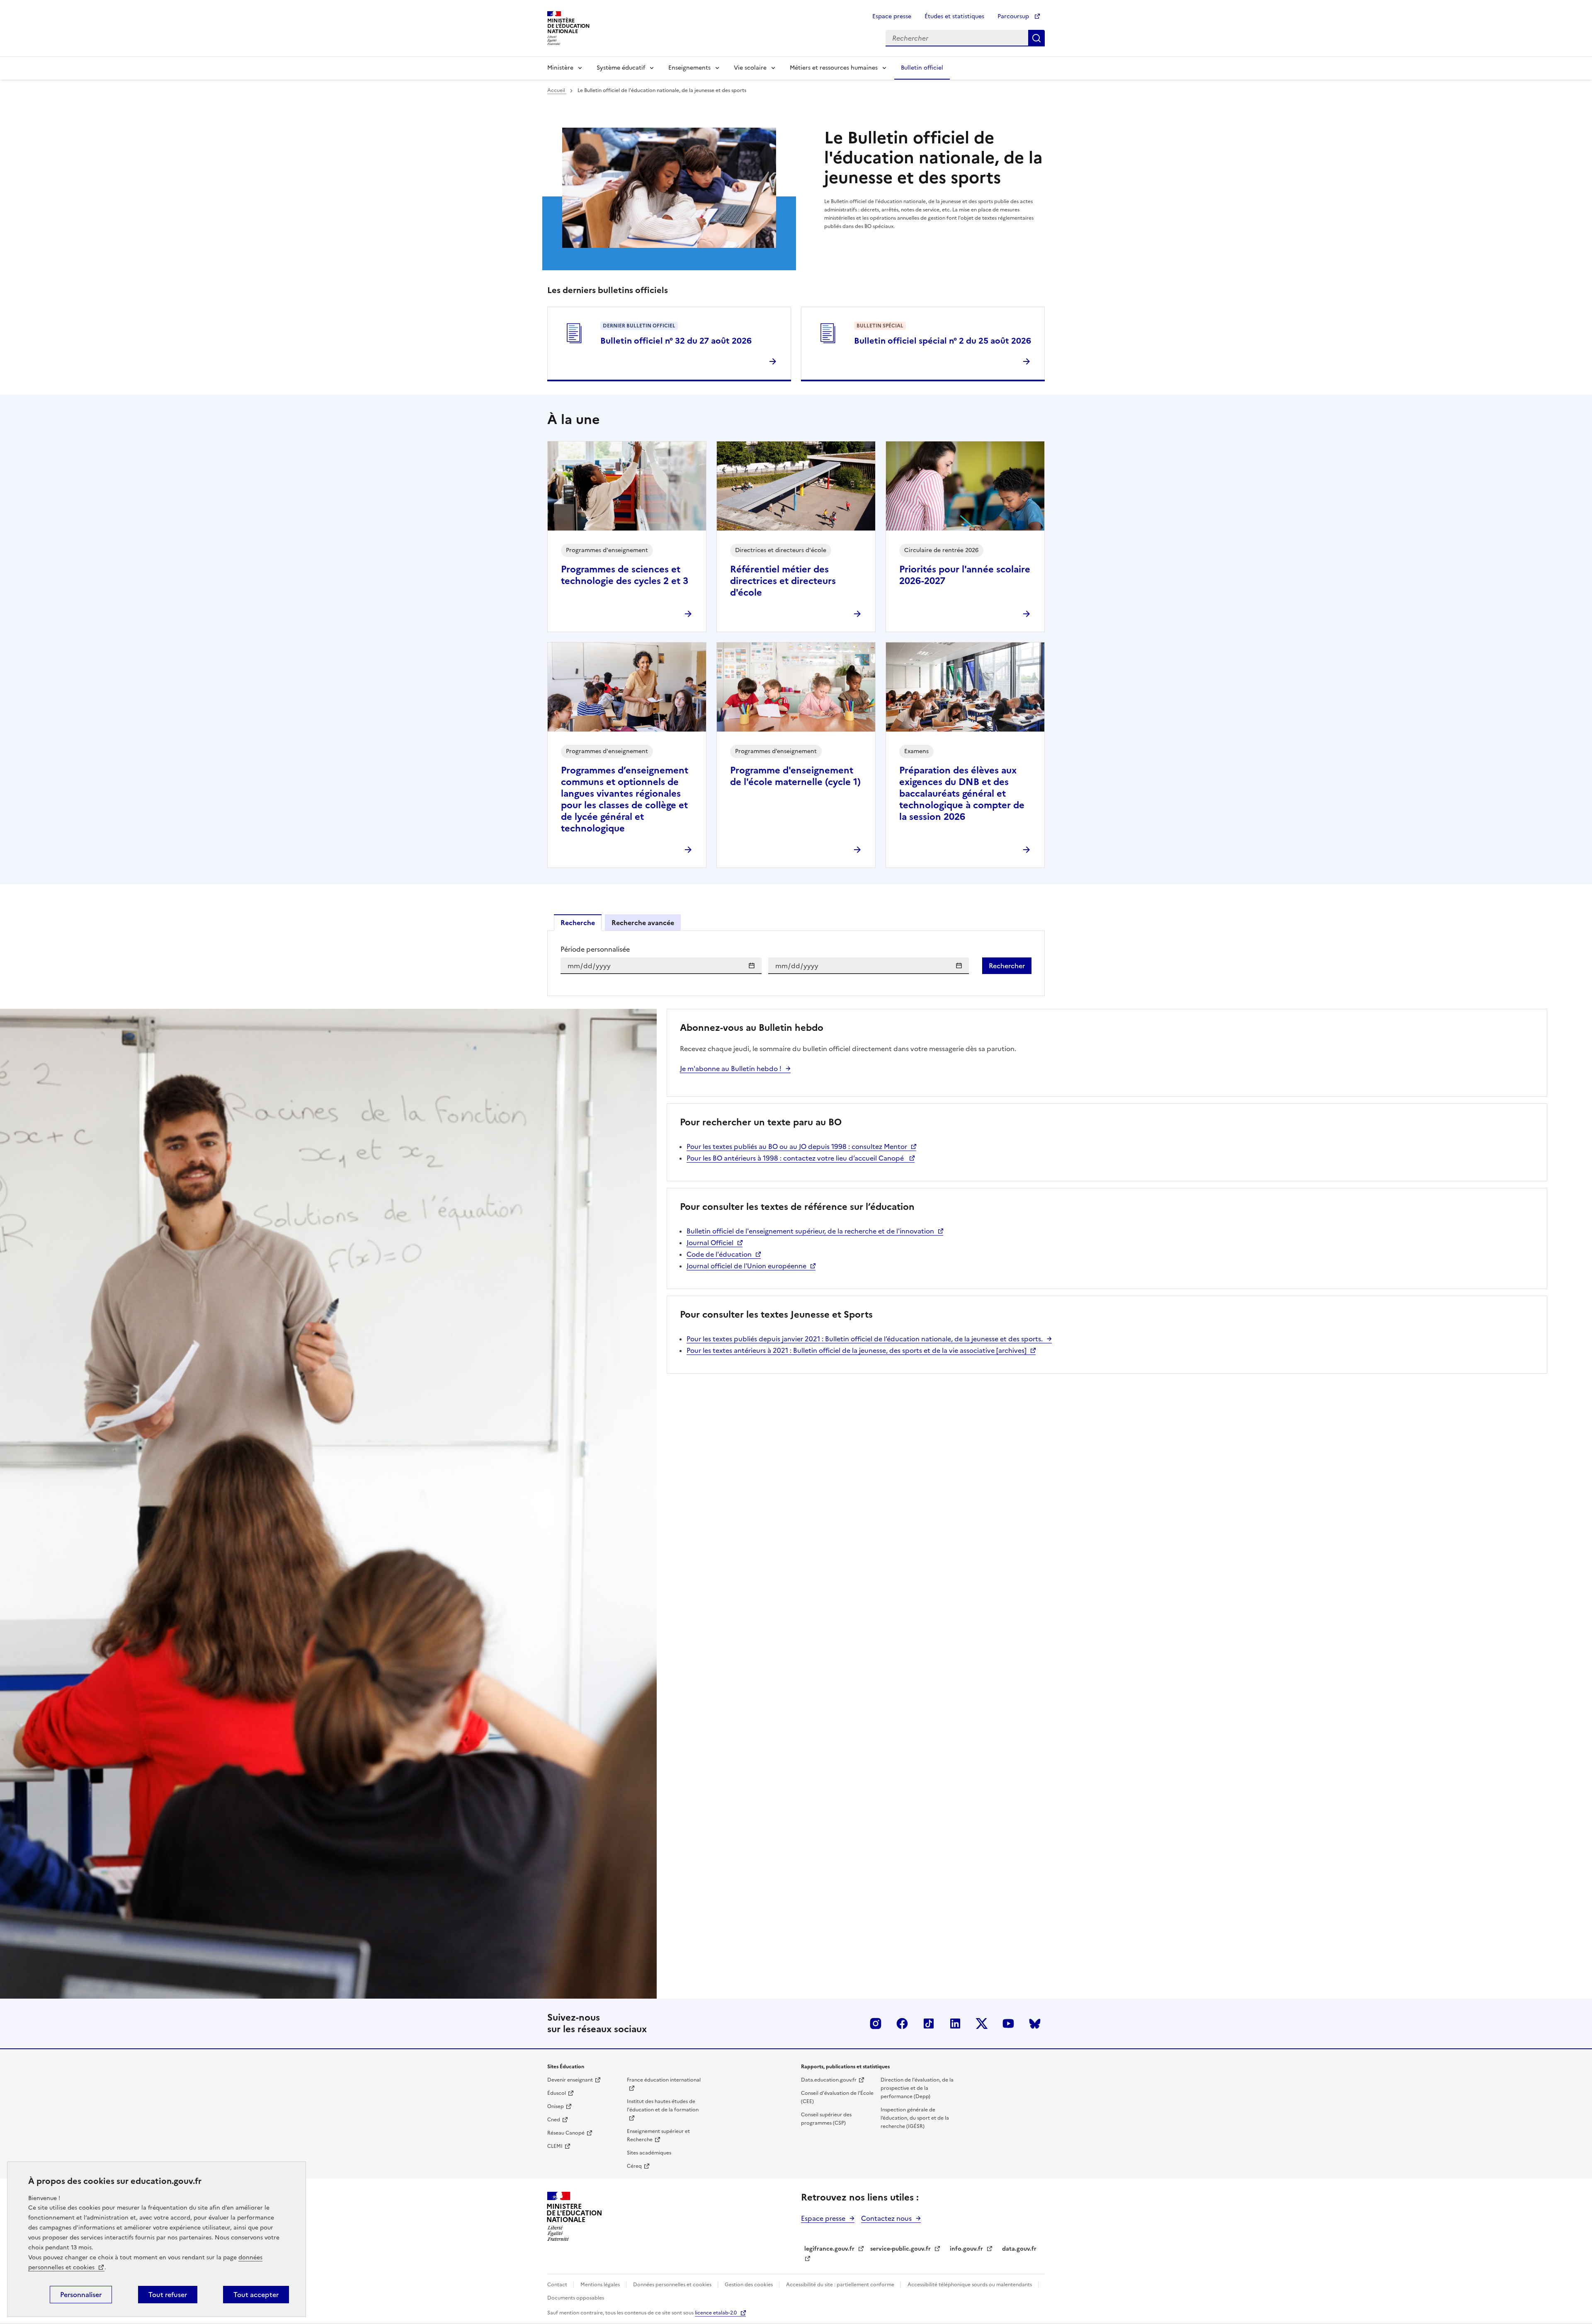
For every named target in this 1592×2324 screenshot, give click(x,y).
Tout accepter (256, 2295)
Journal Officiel (710, 1243)
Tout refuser (168, 2295)
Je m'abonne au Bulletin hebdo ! (731, 1069)
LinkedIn (955, 2024)
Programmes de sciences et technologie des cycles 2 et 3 (625, 575)
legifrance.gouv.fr (829, 2249)
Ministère (560, 68)
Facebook (902, 2024)
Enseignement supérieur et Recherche (658, 2135)
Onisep (556, 2106)
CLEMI (555, 2146)
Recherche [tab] (578, 923)
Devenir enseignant (570, 2080)
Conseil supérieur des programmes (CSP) (826, 2119)
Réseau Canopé (566, 2133)
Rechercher (1036, 38)
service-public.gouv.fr (900, 2249)
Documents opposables (576, 2298)
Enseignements (689, 68)
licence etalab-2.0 (716, 2313)
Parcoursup (1014, 16)
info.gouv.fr (966, 2249)
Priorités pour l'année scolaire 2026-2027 (965, 575)
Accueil (557, 90)
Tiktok (929, 2024)
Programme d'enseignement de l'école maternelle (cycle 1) (795, 776)
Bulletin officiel (922, 68)
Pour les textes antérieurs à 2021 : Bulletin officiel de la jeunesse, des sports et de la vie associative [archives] (857, 1350)
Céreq (634, 2166)
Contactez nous (886, 2218)
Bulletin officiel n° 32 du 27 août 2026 (676, 341)
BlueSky (1035, 2024)
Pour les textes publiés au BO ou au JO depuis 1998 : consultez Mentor (797, 1146)
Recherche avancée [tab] (643, 923)
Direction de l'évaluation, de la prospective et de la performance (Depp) (917, 2088)
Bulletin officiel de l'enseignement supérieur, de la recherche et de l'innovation (810, 1231)
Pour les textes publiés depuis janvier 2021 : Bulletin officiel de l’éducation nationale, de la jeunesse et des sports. (865, 1339)
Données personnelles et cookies (673, 2285)
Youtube (1008, 2024)
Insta (876, 2024)
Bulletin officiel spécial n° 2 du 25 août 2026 (943, 341)
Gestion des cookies (749, 2285)
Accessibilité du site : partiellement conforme (841, 2285)
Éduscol (557, 2093)
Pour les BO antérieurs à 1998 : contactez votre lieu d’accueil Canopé (796, 1158)
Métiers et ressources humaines (834, 68)
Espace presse (892, 16)
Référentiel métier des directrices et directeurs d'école (783, 581)
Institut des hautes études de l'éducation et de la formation (663, 2106)
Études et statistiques (954, 16)
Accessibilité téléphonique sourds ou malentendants (970, 2285)
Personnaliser (81, 2295)
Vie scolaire (750, 68)
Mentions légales (601, 2285)
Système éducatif (621, 68)
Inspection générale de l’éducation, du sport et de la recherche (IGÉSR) (915, 2118)
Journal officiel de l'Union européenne (746, 1266)
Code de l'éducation (719, 1254)
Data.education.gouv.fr (829, 2080)
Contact (558, 2285)
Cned (554, 2120)
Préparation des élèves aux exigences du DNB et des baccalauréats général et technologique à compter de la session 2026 (962, 794)
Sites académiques (649, 2153)
